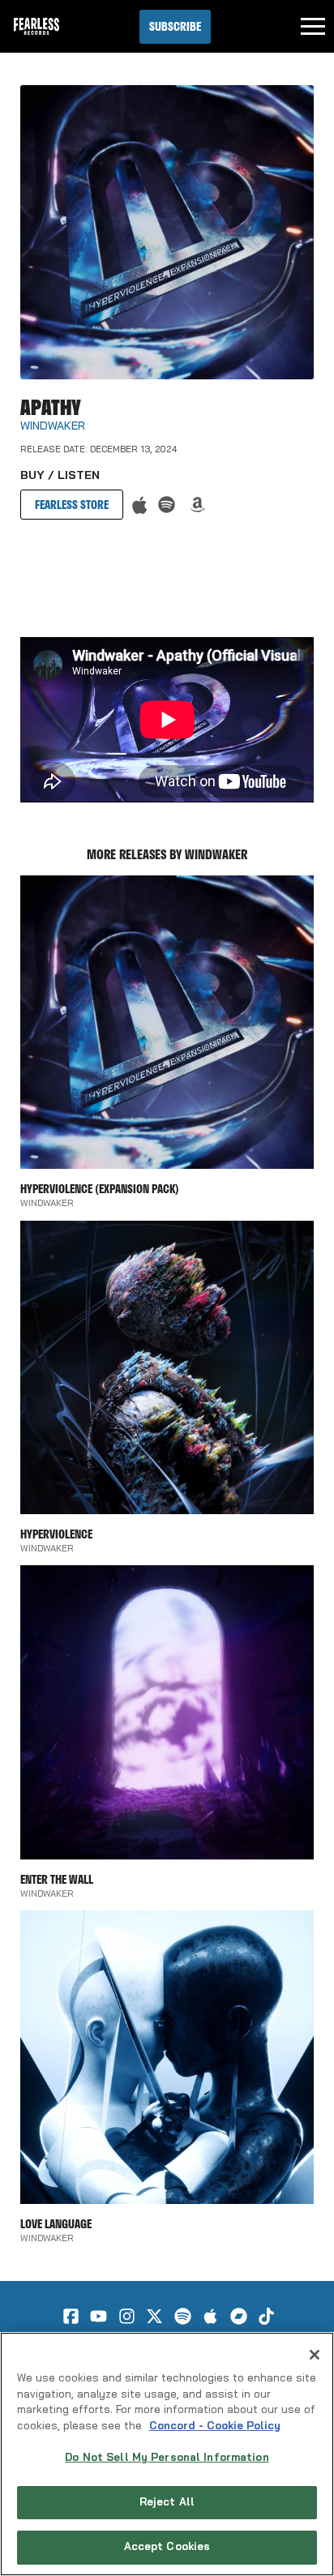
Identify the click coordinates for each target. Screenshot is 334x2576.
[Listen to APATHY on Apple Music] (140, 505)
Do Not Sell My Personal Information (167, 2458)
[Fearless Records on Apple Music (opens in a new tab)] (210, 2316)
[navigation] (313, 27)
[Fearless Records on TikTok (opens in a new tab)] (266, 2316)
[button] (175, 27)
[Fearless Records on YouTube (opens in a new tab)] (98, 2316)
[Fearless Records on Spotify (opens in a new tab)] (183, 2316)
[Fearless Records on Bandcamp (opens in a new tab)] (239, 2316)
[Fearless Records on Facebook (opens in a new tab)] (71, 2316)
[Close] (315, 2355)
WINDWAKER (53, 427)
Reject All (167, 2503)
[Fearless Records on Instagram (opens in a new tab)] (127, 2316)
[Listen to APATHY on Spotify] (167, 505)
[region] (167, 2454)
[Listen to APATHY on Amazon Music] (197, 505)
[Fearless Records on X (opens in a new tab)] (154, 2316)
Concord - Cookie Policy (215, 2426)
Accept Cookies (167, 2547)
